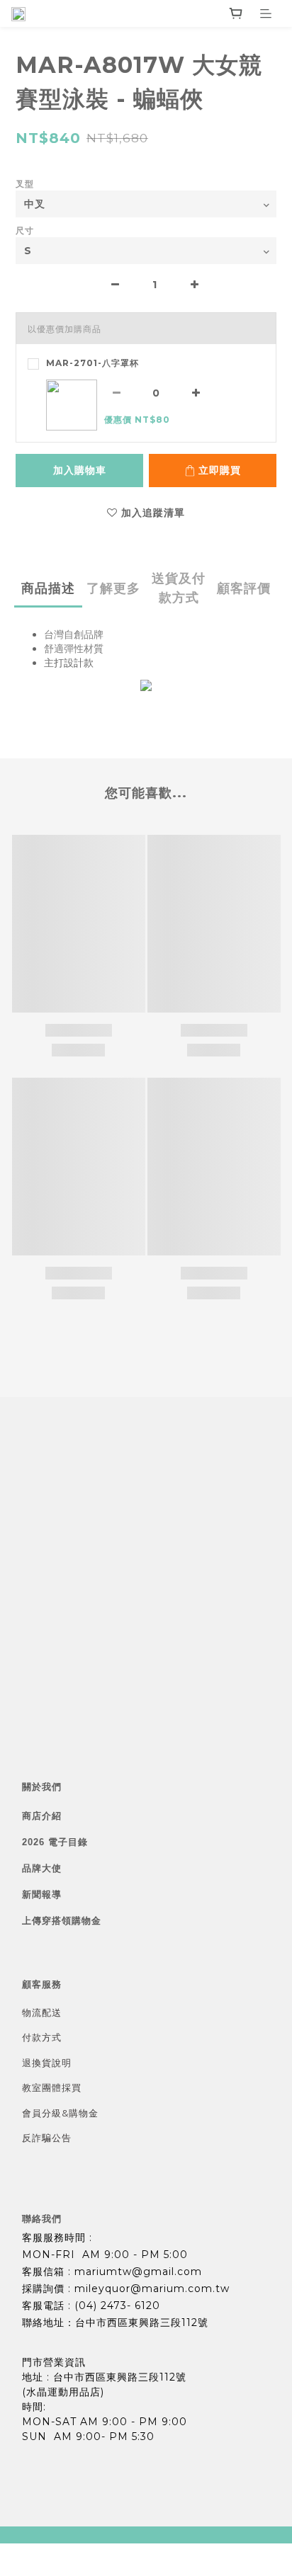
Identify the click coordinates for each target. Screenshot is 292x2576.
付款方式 (42, 2037)
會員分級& (45, 2113)
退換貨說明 (47, 2063)
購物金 (84, 2113)
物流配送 (42, 2012)
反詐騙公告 (47, 2138)
